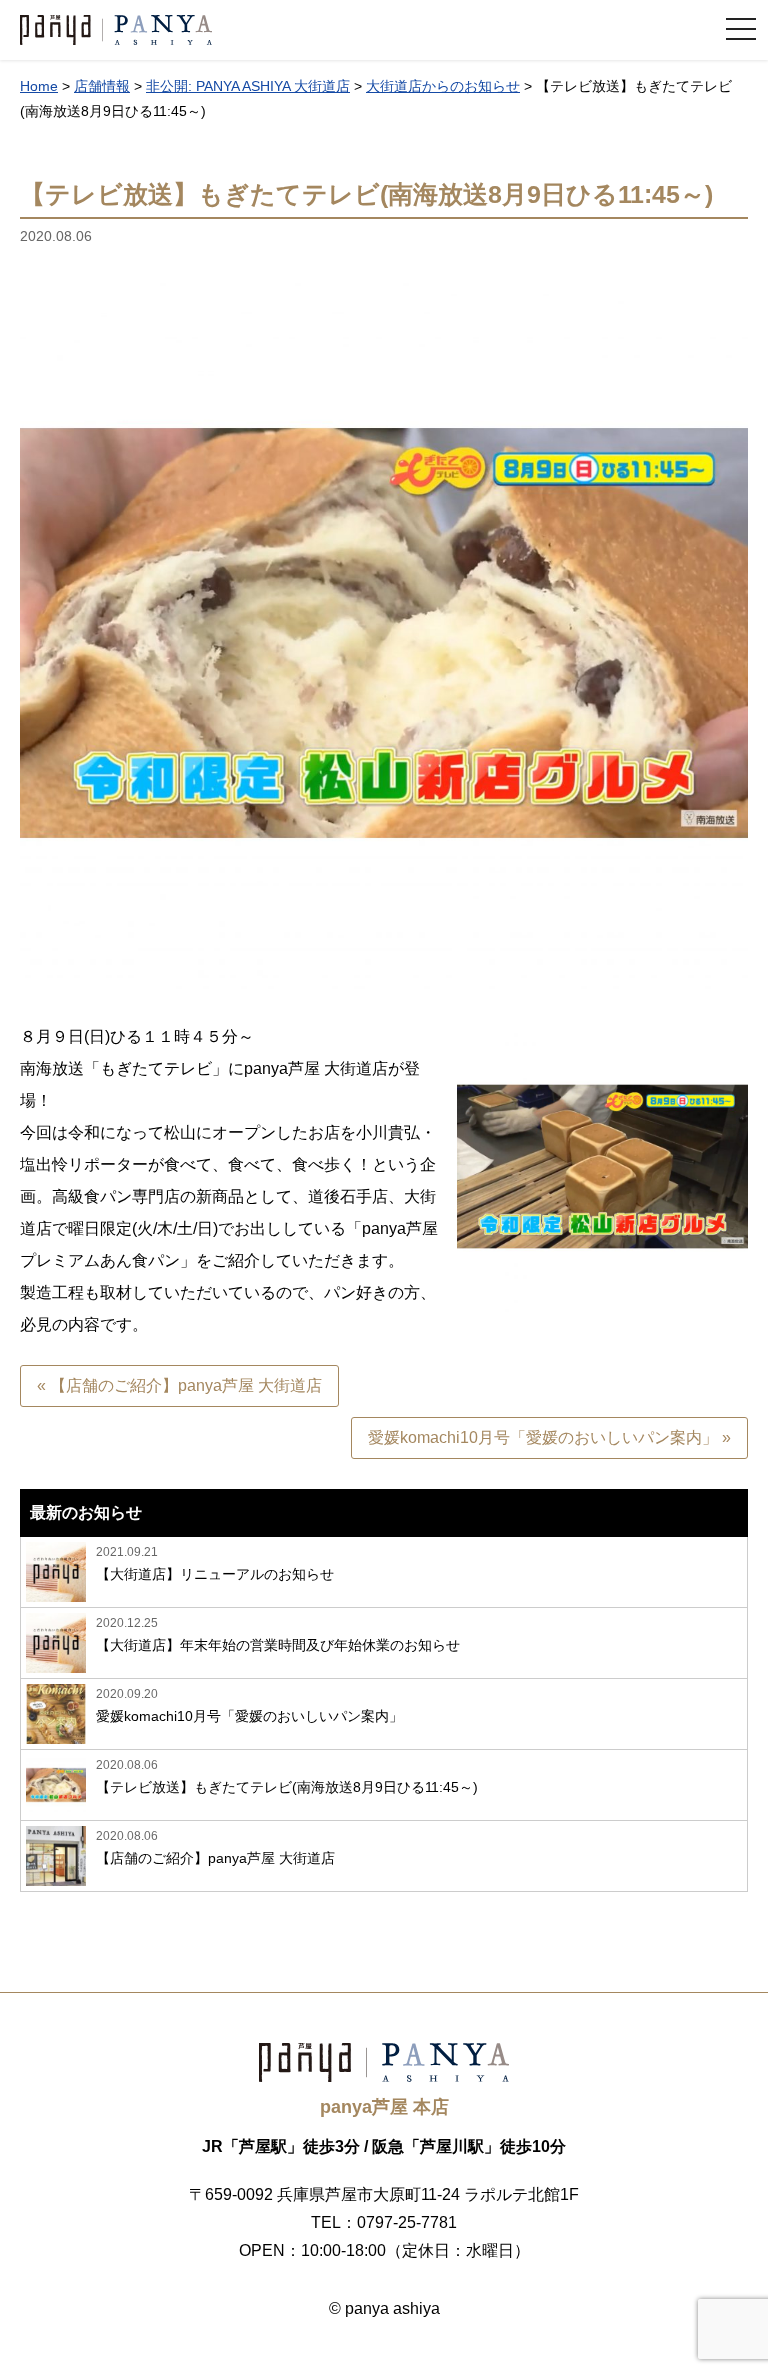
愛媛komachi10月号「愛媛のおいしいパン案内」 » (549, 1437)
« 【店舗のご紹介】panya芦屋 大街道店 (179, 1385)
